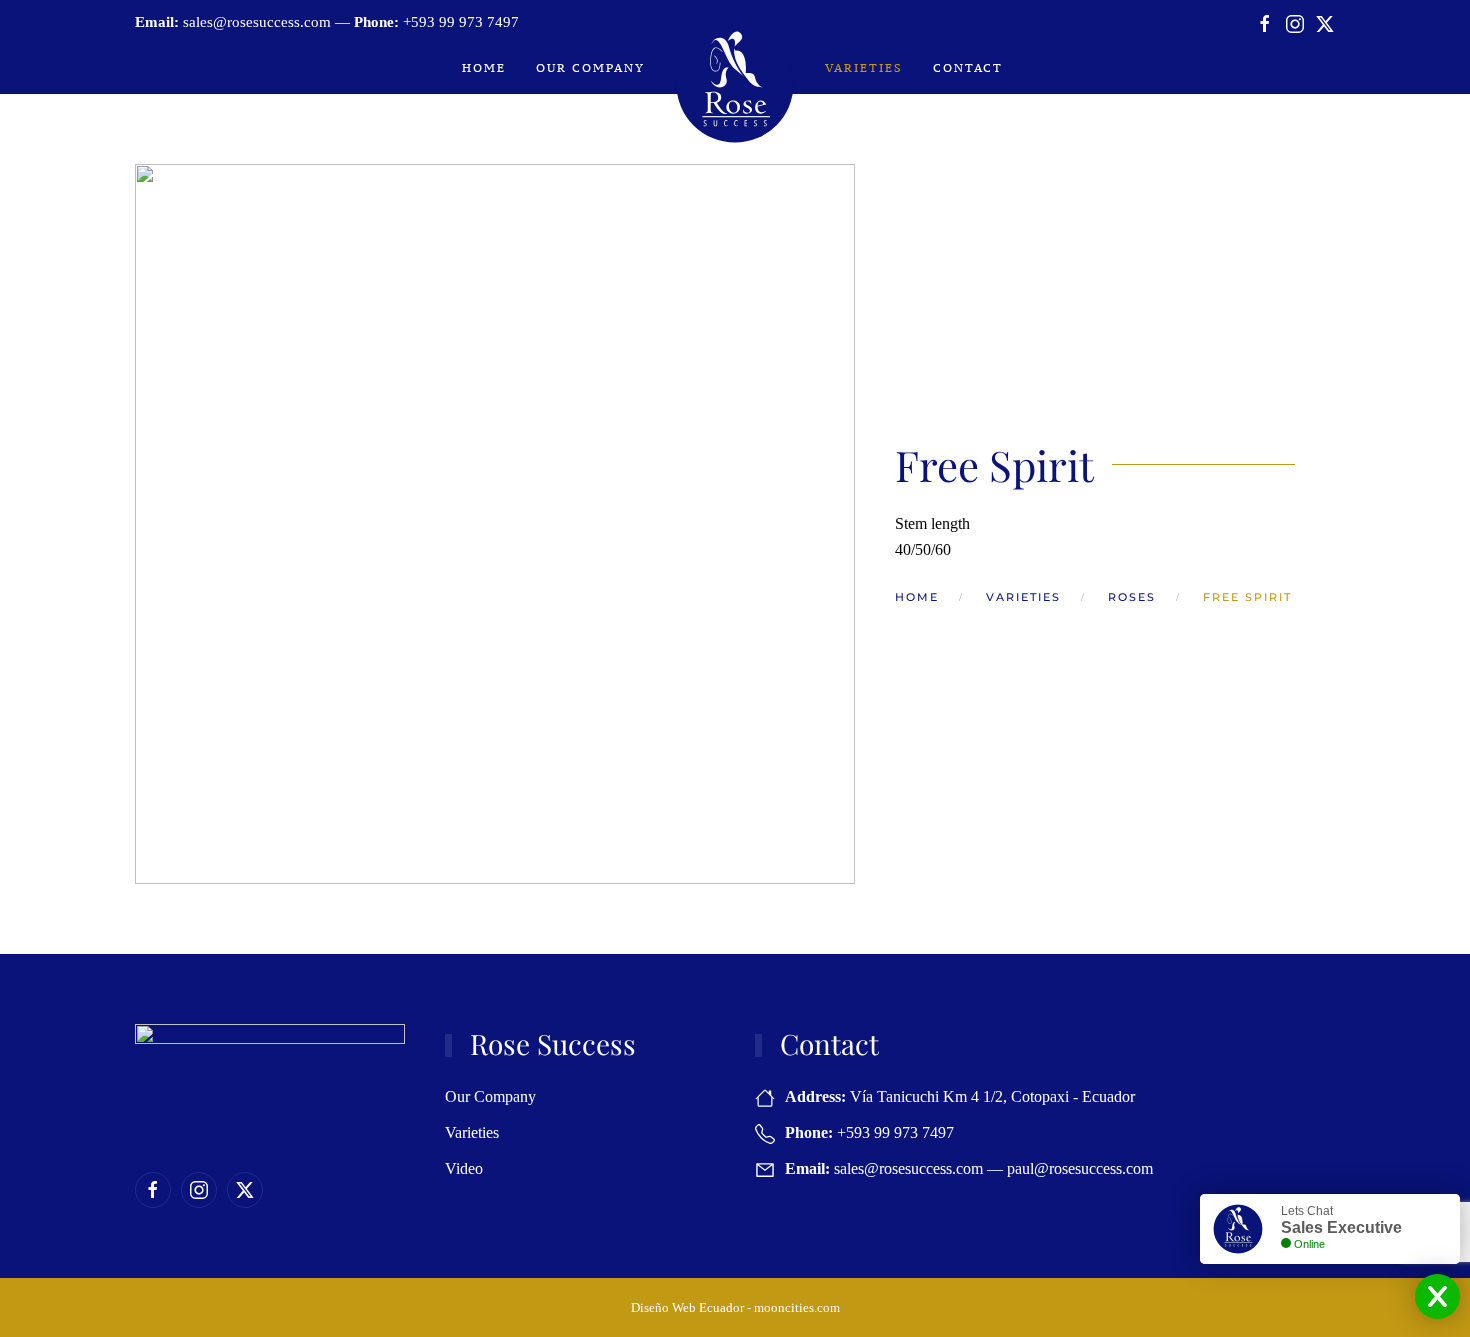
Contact (968, 68)
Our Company (590, 68)
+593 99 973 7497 (461, 22)
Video (464, 1168)
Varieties (864, 68)
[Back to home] (735, 84)
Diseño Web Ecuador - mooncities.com (735, 1307)
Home (484, 68)
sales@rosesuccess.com (257, 22)
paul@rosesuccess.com (1080, 1168)
